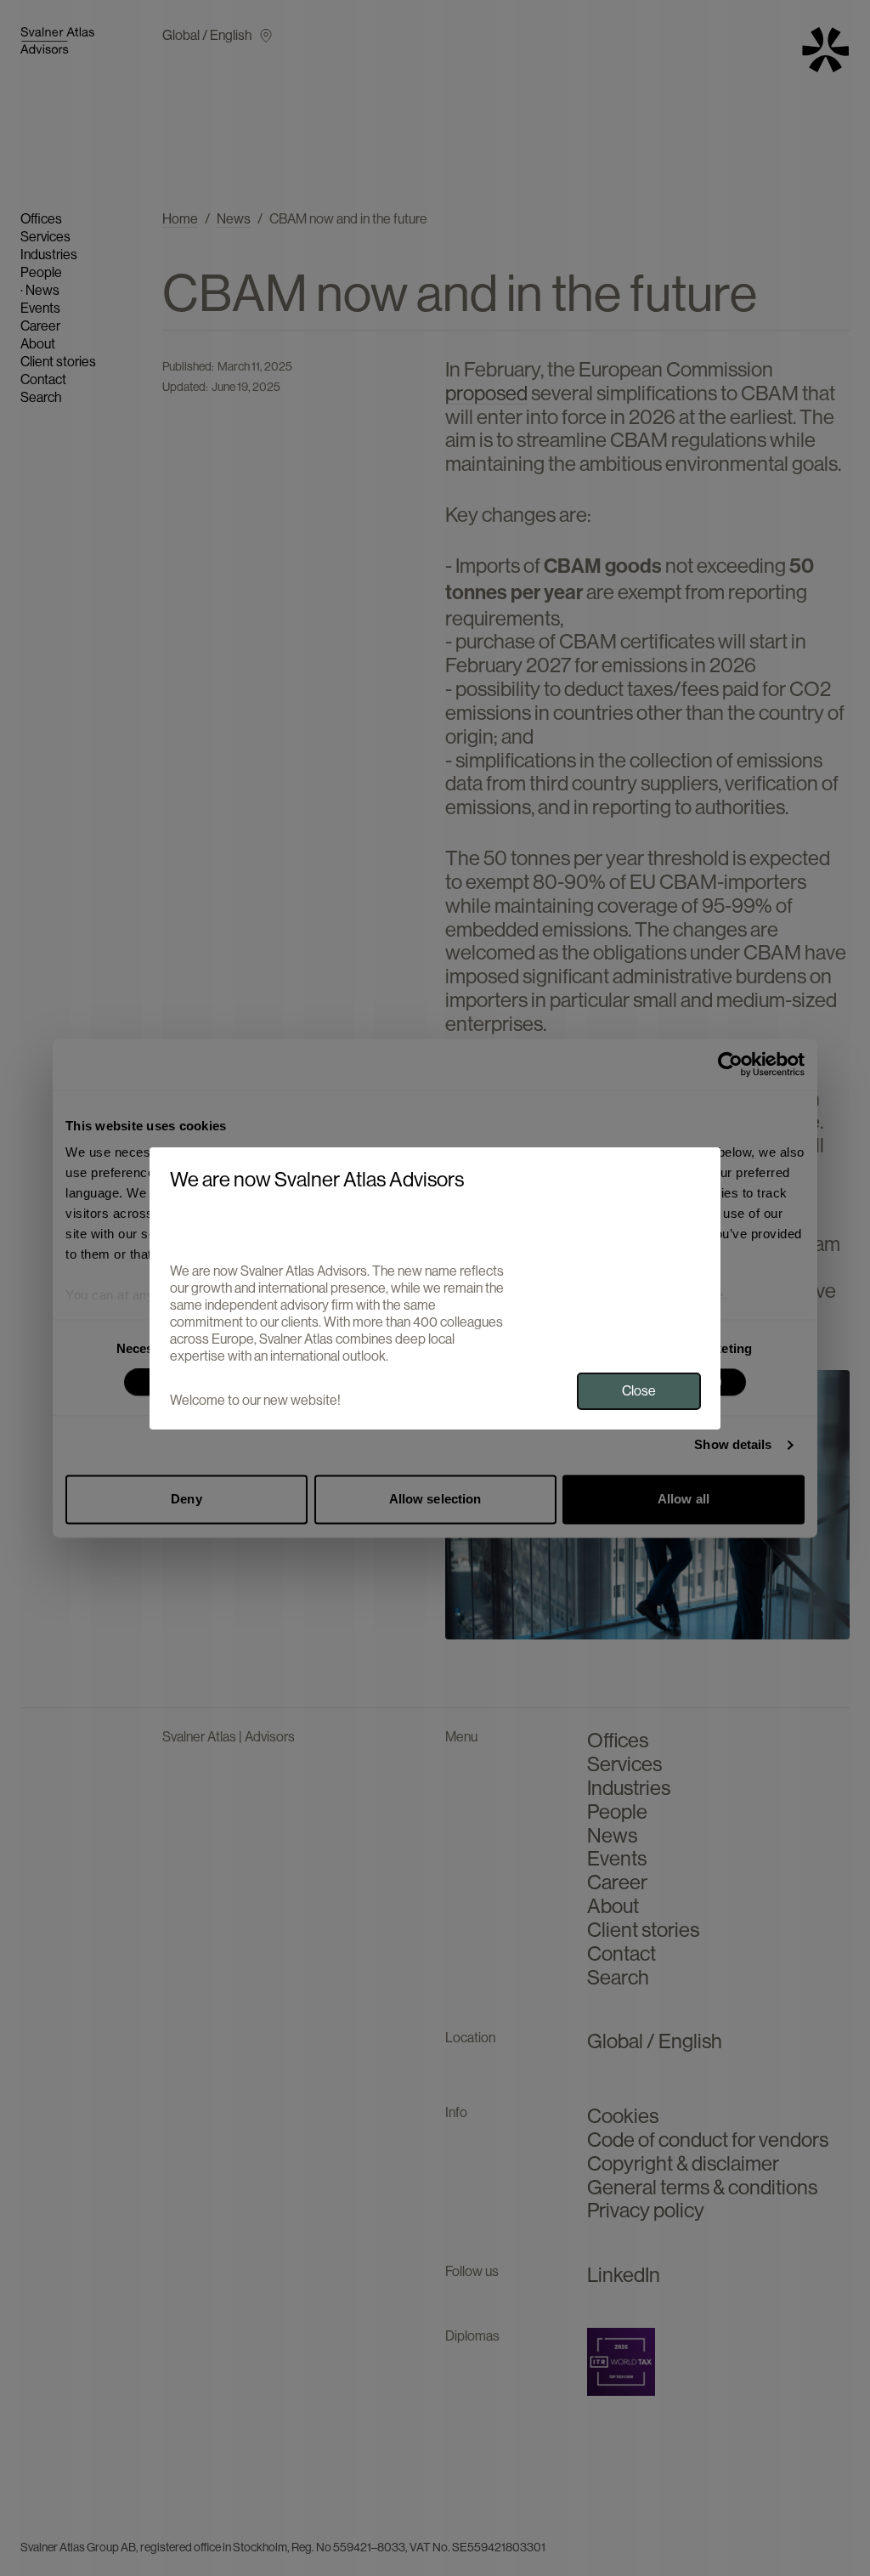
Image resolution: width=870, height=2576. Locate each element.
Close (639, 1391)
